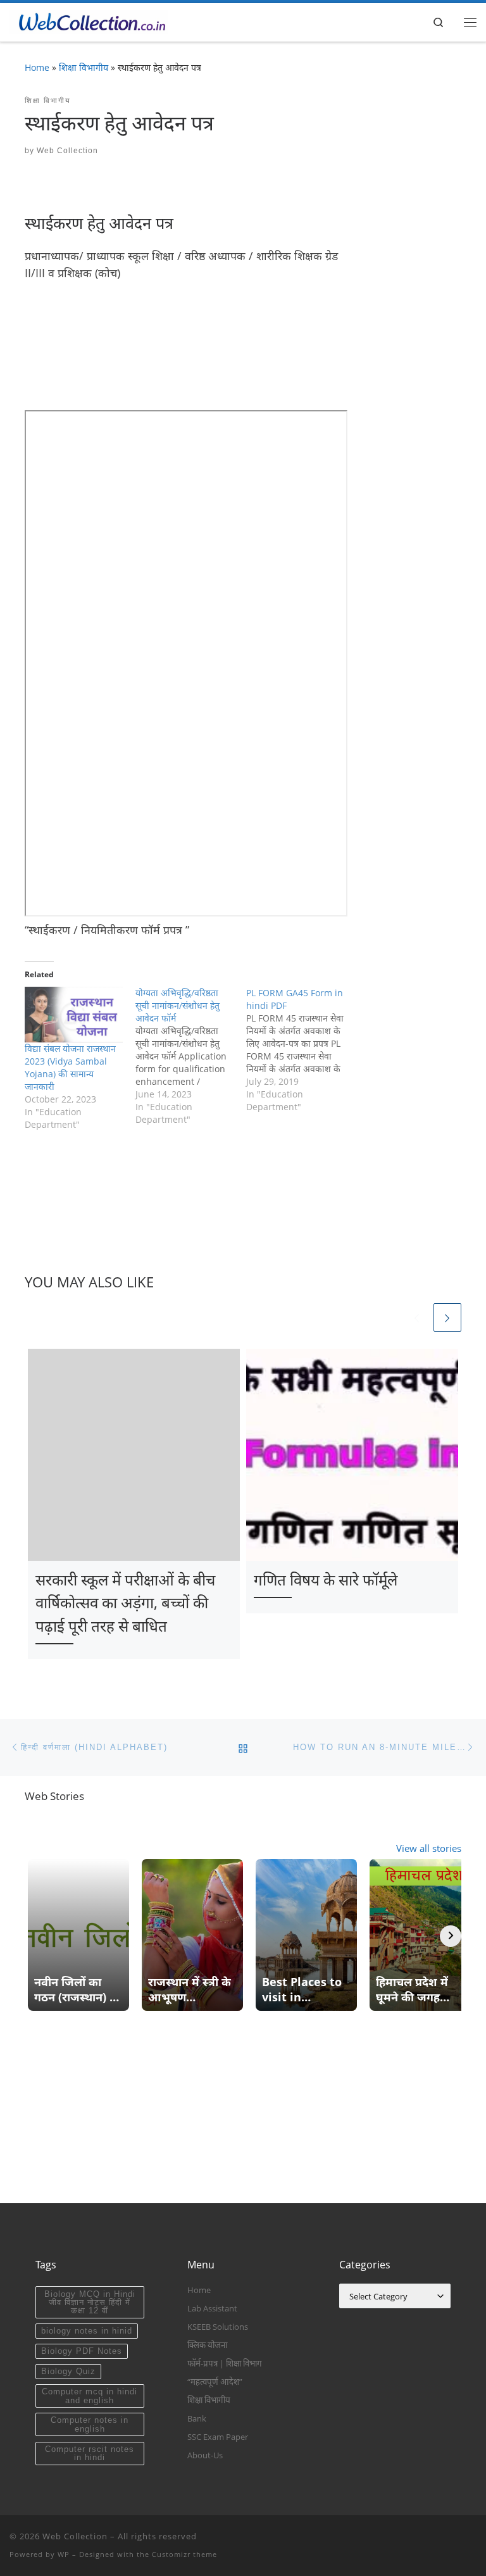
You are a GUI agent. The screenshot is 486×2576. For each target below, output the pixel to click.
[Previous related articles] (416, 1317)
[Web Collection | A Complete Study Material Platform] (89, 21)
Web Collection (67, 151)
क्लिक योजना (207, 2345)
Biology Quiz (68, 2371)
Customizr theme (184, 2554)
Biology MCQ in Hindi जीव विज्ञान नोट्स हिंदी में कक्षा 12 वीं (90, 2303)
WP (64, 2554)
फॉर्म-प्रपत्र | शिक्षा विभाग (225, 2363)
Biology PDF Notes (82, 2351)
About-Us (205, 2455)
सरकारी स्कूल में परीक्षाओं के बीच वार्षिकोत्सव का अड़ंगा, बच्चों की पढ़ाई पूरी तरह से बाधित (125, 1603)
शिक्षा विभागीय (84, 67)
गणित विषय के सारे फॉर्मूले (326, 1579)
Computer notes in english (90, 2424)
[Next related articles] (447, 1317)
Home (37, 67)
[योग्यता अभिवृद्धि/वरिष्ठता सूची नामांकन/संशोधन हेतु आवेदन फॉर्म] (191, 1056)
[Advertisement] (255, 360)
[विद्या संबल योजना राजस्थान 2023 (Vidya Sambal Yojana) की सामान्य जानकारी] (74, 1015)
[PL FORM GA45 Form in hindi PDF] (302, 1050)
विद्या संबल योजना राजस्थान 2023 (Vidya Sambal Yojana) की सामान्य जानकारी (70, 1067)
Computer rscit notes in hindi (90, 2453)
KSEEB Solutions (218, 2327)
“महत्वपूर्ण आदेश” (215, 2382)
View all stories (429, 1848)
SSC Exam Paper (218, 2437)
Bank (197, 2418)
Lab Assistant (212, 2308)
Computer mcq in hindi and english (90, 2396)
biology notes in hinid (87, 2331)
